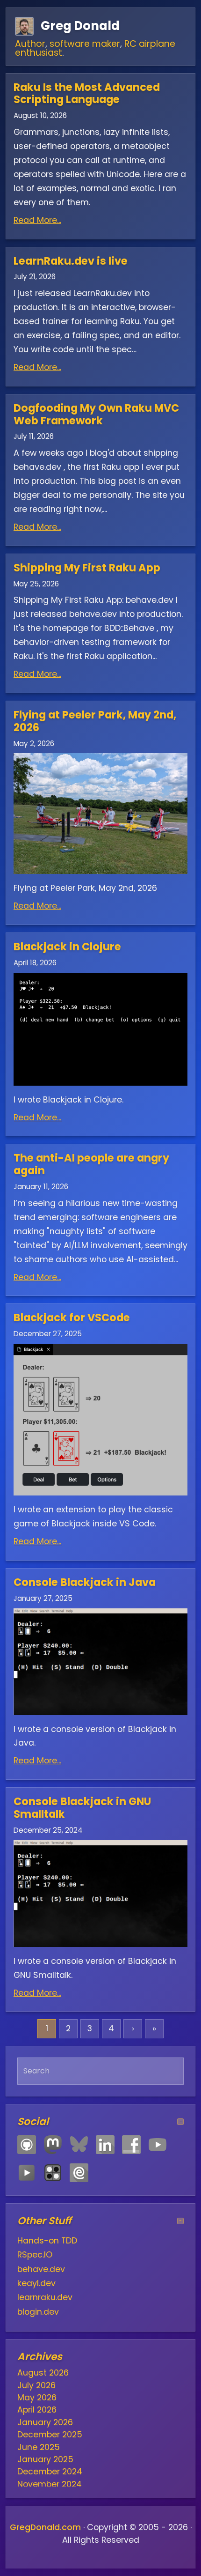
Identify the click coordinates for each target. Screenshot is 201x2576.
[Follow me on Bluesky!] (79, 2145)
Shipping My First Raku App (87, 568)
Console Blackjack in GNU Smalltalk (82, 1808)
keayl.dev (36, 2283)
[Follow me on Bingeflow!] (27, 2173)
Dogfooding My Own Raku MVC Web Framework (96, 414)
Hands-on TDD (47, 2241)
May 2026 (37, 2398)
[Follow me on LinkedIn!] (105, 2145)
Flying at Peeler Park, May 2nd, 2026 (95, 721)
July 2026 (36, 2385)
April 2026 (37, 2410)
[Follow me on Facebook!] (131, 2145)
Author (30, 44)
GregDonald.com (45, 2527)
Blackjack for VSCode (72, 1318)
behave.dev (41, 2269)
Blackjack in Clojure (67, 947)
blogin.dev (38, 2312)
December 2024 (50, 2472)
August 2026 (43, 2373)
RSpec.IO (35, 2255)
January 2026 (45, 2422)
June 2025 (39, 2447)
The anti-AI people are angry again (91, 1164)
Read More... (37, 220)
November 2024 (50, 2484)
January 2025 (45, 2459)
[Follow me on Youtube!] (158, 2145)
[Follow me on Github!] (27, 2145)
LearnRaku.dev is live (71, 261)
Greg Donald (80, 26)
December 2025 (50, 2435)
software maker (85, 44)
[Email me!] (79, 2173)
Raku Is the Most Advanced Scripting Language (87, 93)
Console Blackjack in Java (85, 1582)
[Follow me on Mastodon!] (53, 2145)
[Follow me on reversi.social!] (53, 2173)
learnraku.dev (45, 2297)
